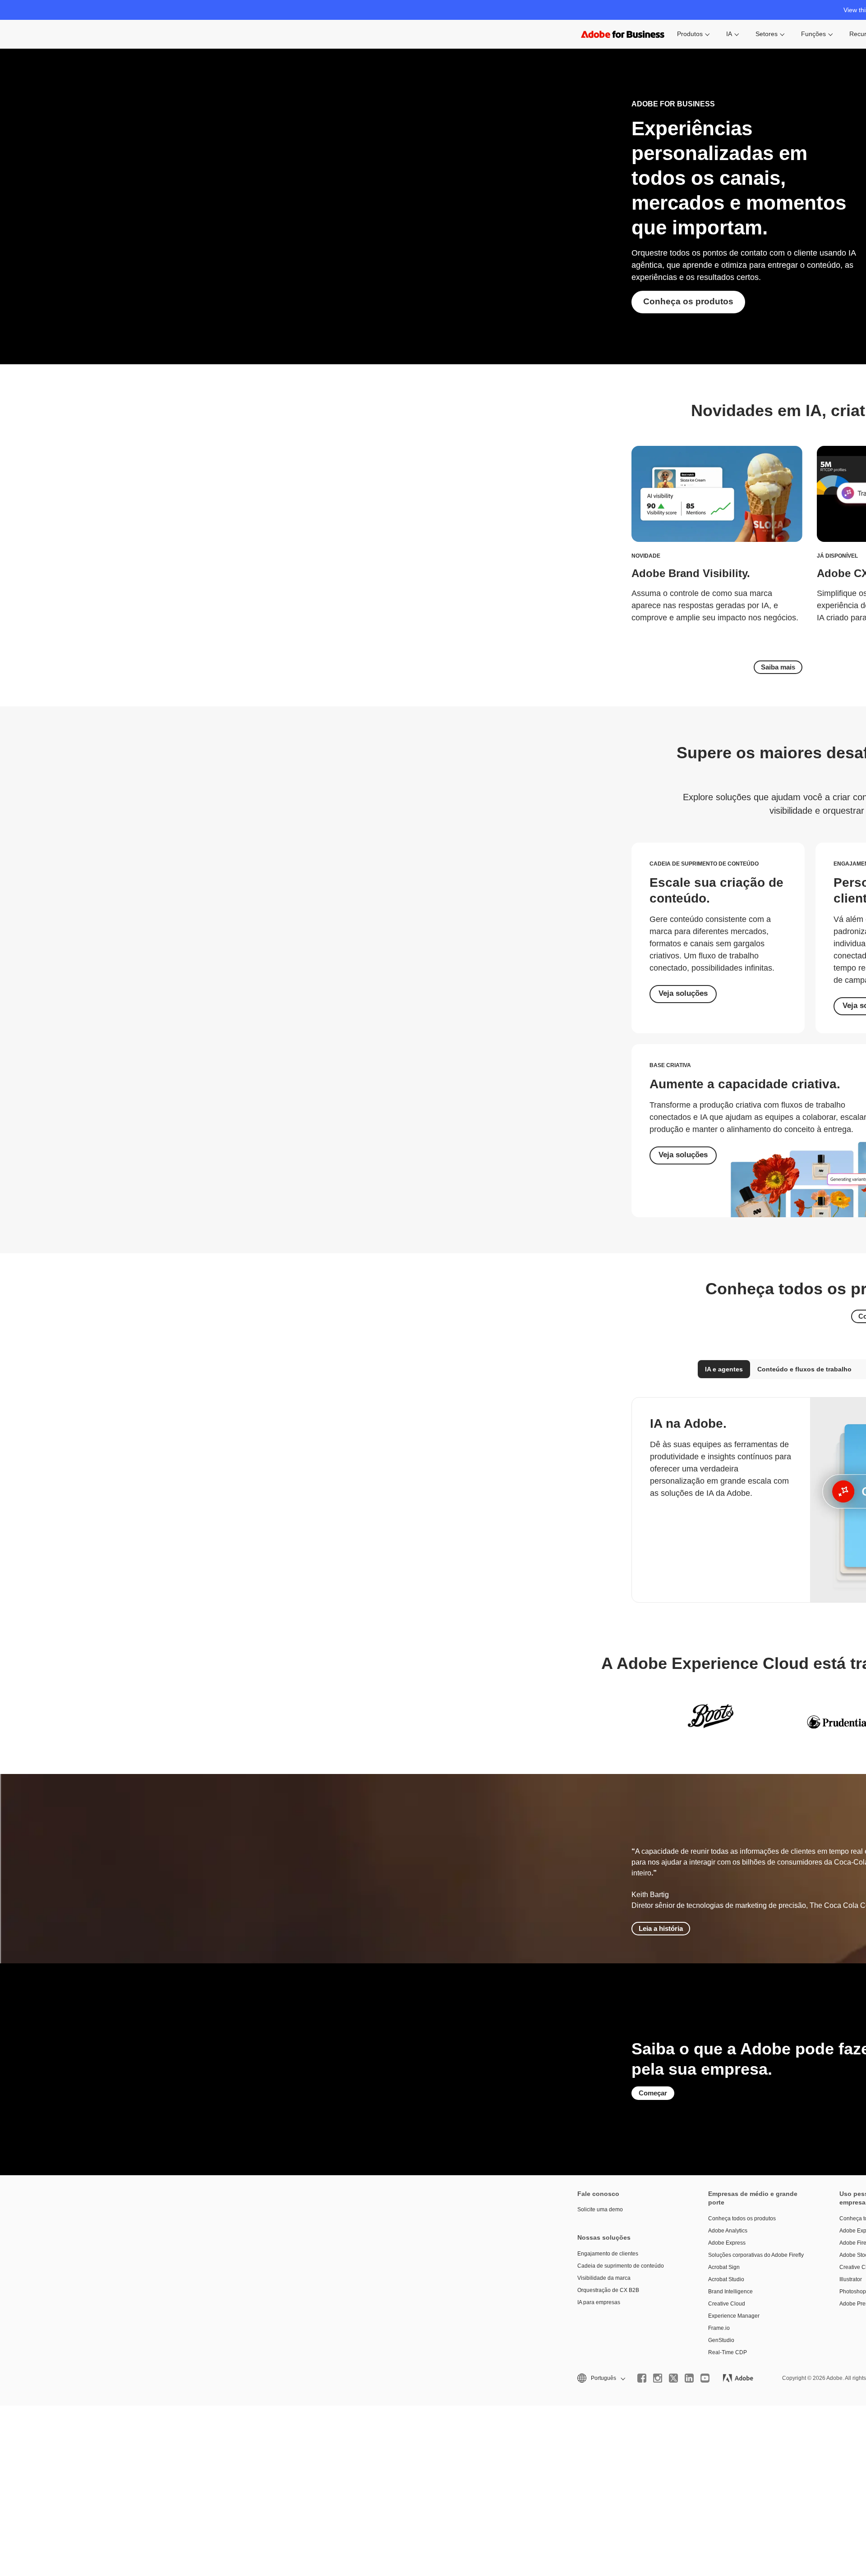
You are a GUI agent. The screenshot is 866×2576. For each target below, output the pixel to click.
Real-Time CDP (728, 2352)
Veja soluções (683, 993)
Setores (767, 34)
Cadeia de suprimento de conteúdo (621, 2266)
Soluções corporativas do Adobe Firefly (756, 2255)
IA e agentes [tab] (724, 1369)
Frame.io (719, 2328)
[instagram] (658, 2378)
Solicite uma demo (600, 2209)
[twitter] (673, 2378)
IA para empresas (599, 2302)
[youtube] (705, 2378)
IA (729, 34)
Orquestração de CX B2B (608, 2290)
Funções (813, 34)
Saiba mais (778, 667)
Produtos (690, 34)
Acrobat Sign (724, 2267)
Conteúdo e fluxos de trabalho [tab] (804, 1369)
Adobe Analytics (728, 2231)
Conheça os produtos (688, 301)
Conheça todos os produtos (742, 2218)
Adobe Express (727, 2243)
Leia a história (661, 1928)
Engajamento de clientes (608, 2254)
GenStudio (721, 2340)
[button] (601, 2378)
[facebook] (642, 2378)
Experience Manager (734, 2316)
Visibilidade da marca (604, 2278)
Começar (653, 2093)
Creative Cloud (727, 2304)
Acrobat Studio (726, 2279)
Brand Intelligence (730, 2292)
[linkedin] (689, 2378)
